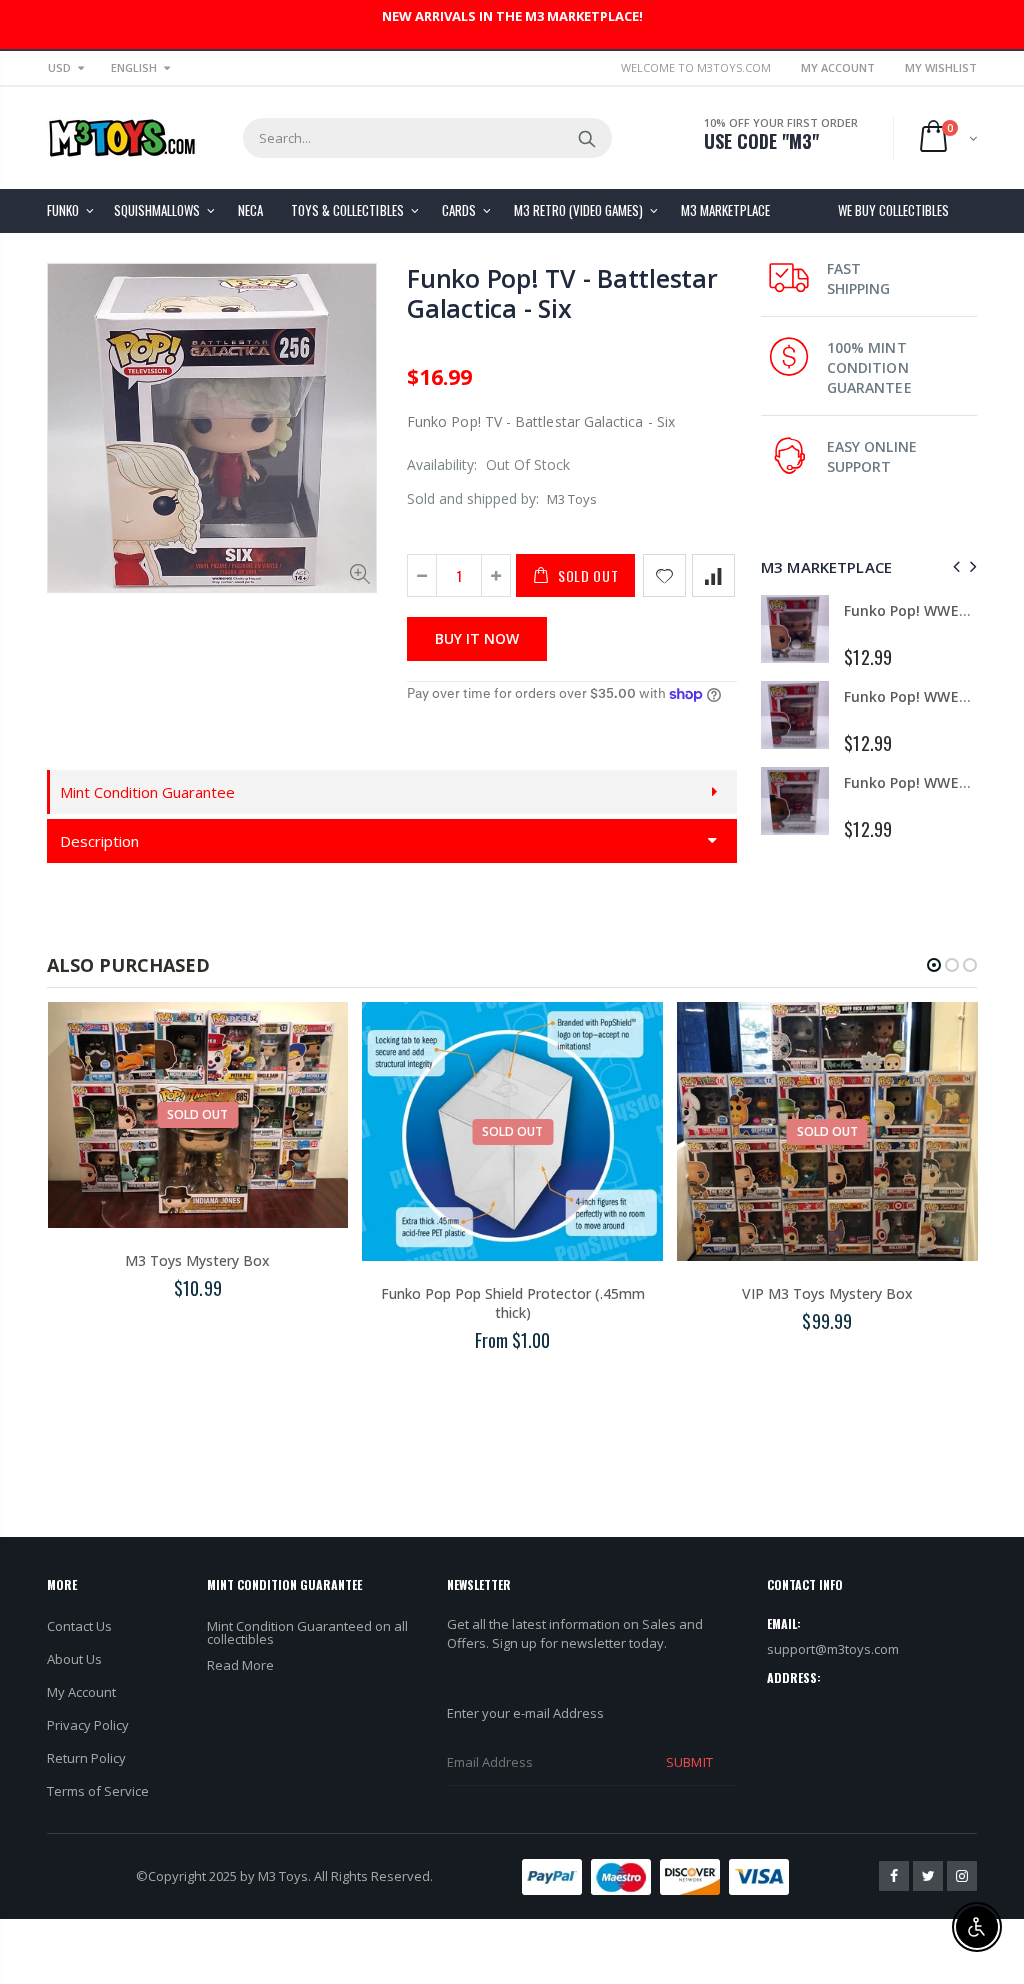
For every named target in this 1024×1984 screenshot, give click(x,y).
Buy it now (477, 638)
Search (586, 138)
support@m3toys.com (833, 1649)
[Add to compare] (713, 575)
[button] (934, 965)
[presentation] (953, 566)
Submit (689, 1762)
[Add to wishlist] (664, 575)
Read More (240, 1665)
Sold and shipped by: (473, 498)
